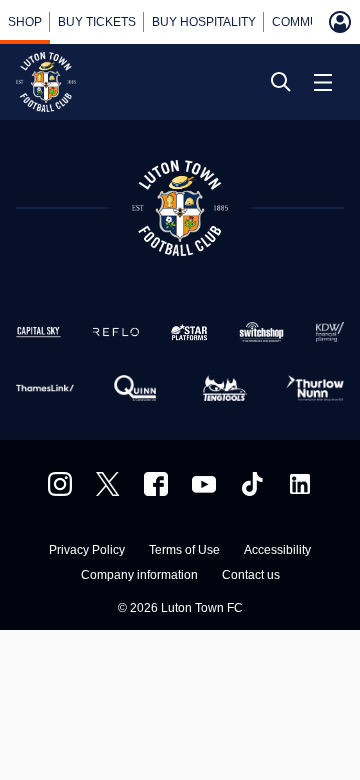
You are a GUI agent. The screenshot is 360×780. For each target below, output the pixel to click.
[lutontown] (60, 484)
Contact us (251, 575)
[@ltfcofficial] (252, 484)
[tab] (25, 22)
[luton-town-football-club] (300, 484)
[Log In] (340, 22)
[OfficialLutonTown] (204, 484)
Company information (139, 575)
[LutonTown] (108, 484)
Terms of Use (184, 550)
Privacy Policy (87, 550)
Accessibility (277, 550)
